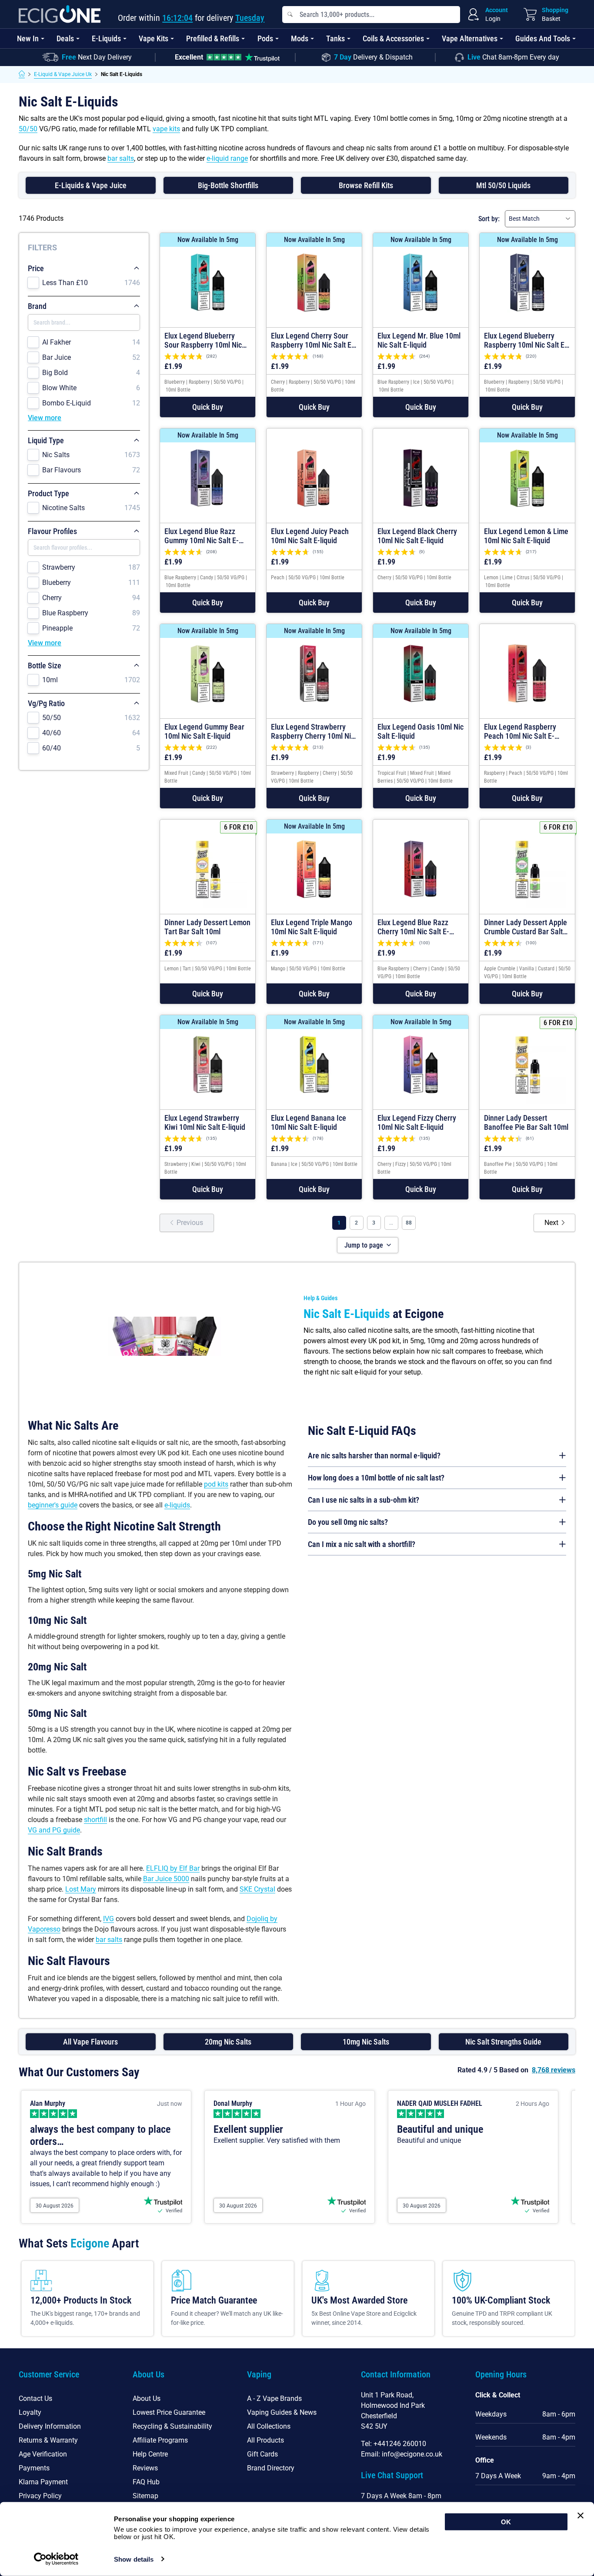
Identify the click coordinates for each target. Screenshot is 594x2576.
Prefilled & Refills (213, 38)
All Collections (269, 2426)
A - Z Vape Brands (274, 2398)
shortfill (95, 1820)
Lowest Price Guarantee (169, 2412)
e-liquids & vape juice (91, 185)
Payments (34, 2468)
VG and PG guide (54, 1830)
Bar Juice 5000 (166, 1879)
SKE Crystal (257, 1889)
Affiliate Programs (160, 2440)
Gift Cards (262, 2454)
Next (551, 1223)
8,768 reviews (554, 2070)
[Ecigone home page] (60, 14)
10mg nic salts (366, 2042)
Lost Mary (81, 1889)
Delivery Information (50, 2426)
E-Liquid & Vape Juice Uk (63, 74)
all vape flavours (90, 2042)
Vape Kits (154, 38)
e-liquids (177, 1505)
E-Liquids (106, 38)
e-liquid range (227, 158)
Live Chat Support (392, 2475)
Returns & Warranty (48, 2440)
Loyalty (30, 2412)
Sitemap (145, 2496)
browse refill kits (366, 185)
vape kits (166, 129)
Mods (300, 38)
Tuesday (250, 18)
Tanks (335, 38)
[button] (208, 407)
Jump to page (364, 1245)
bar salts (121, 158)
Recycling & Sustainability (172, 2426)
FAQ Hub (146, 2482)
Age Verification (43, 2454)
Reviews (145, 2468)
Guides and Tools (543, 38)
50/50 (28, 129)
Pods (265, 38)
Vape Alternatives (470, 38)
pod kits (216, 1484)
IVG (108, 1919)
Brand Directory (271, 2468)
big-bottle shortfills (228, 185)
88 (409, 1223)
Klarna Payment (43, 2482)
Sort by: (489, 219)
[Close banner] (581, 2516)
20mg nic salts (228, 2042)
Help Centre (150, 2454)
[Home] (22, 74)
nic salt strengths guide (503, 2042)
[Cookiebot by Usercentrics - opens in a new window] (56, 2559)
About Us (147, 2398)
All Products (265, 2440)
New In (28, 38)
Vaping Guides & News (282, 2412)
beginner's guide (53, 1505)
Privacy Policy (40, 2496)
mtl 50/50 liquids (503, 185)
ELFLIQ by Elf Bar (173, 1868)
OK (506, 2522)
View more (45, 418)
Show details (134, 2559)
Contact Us (35, 2398)
